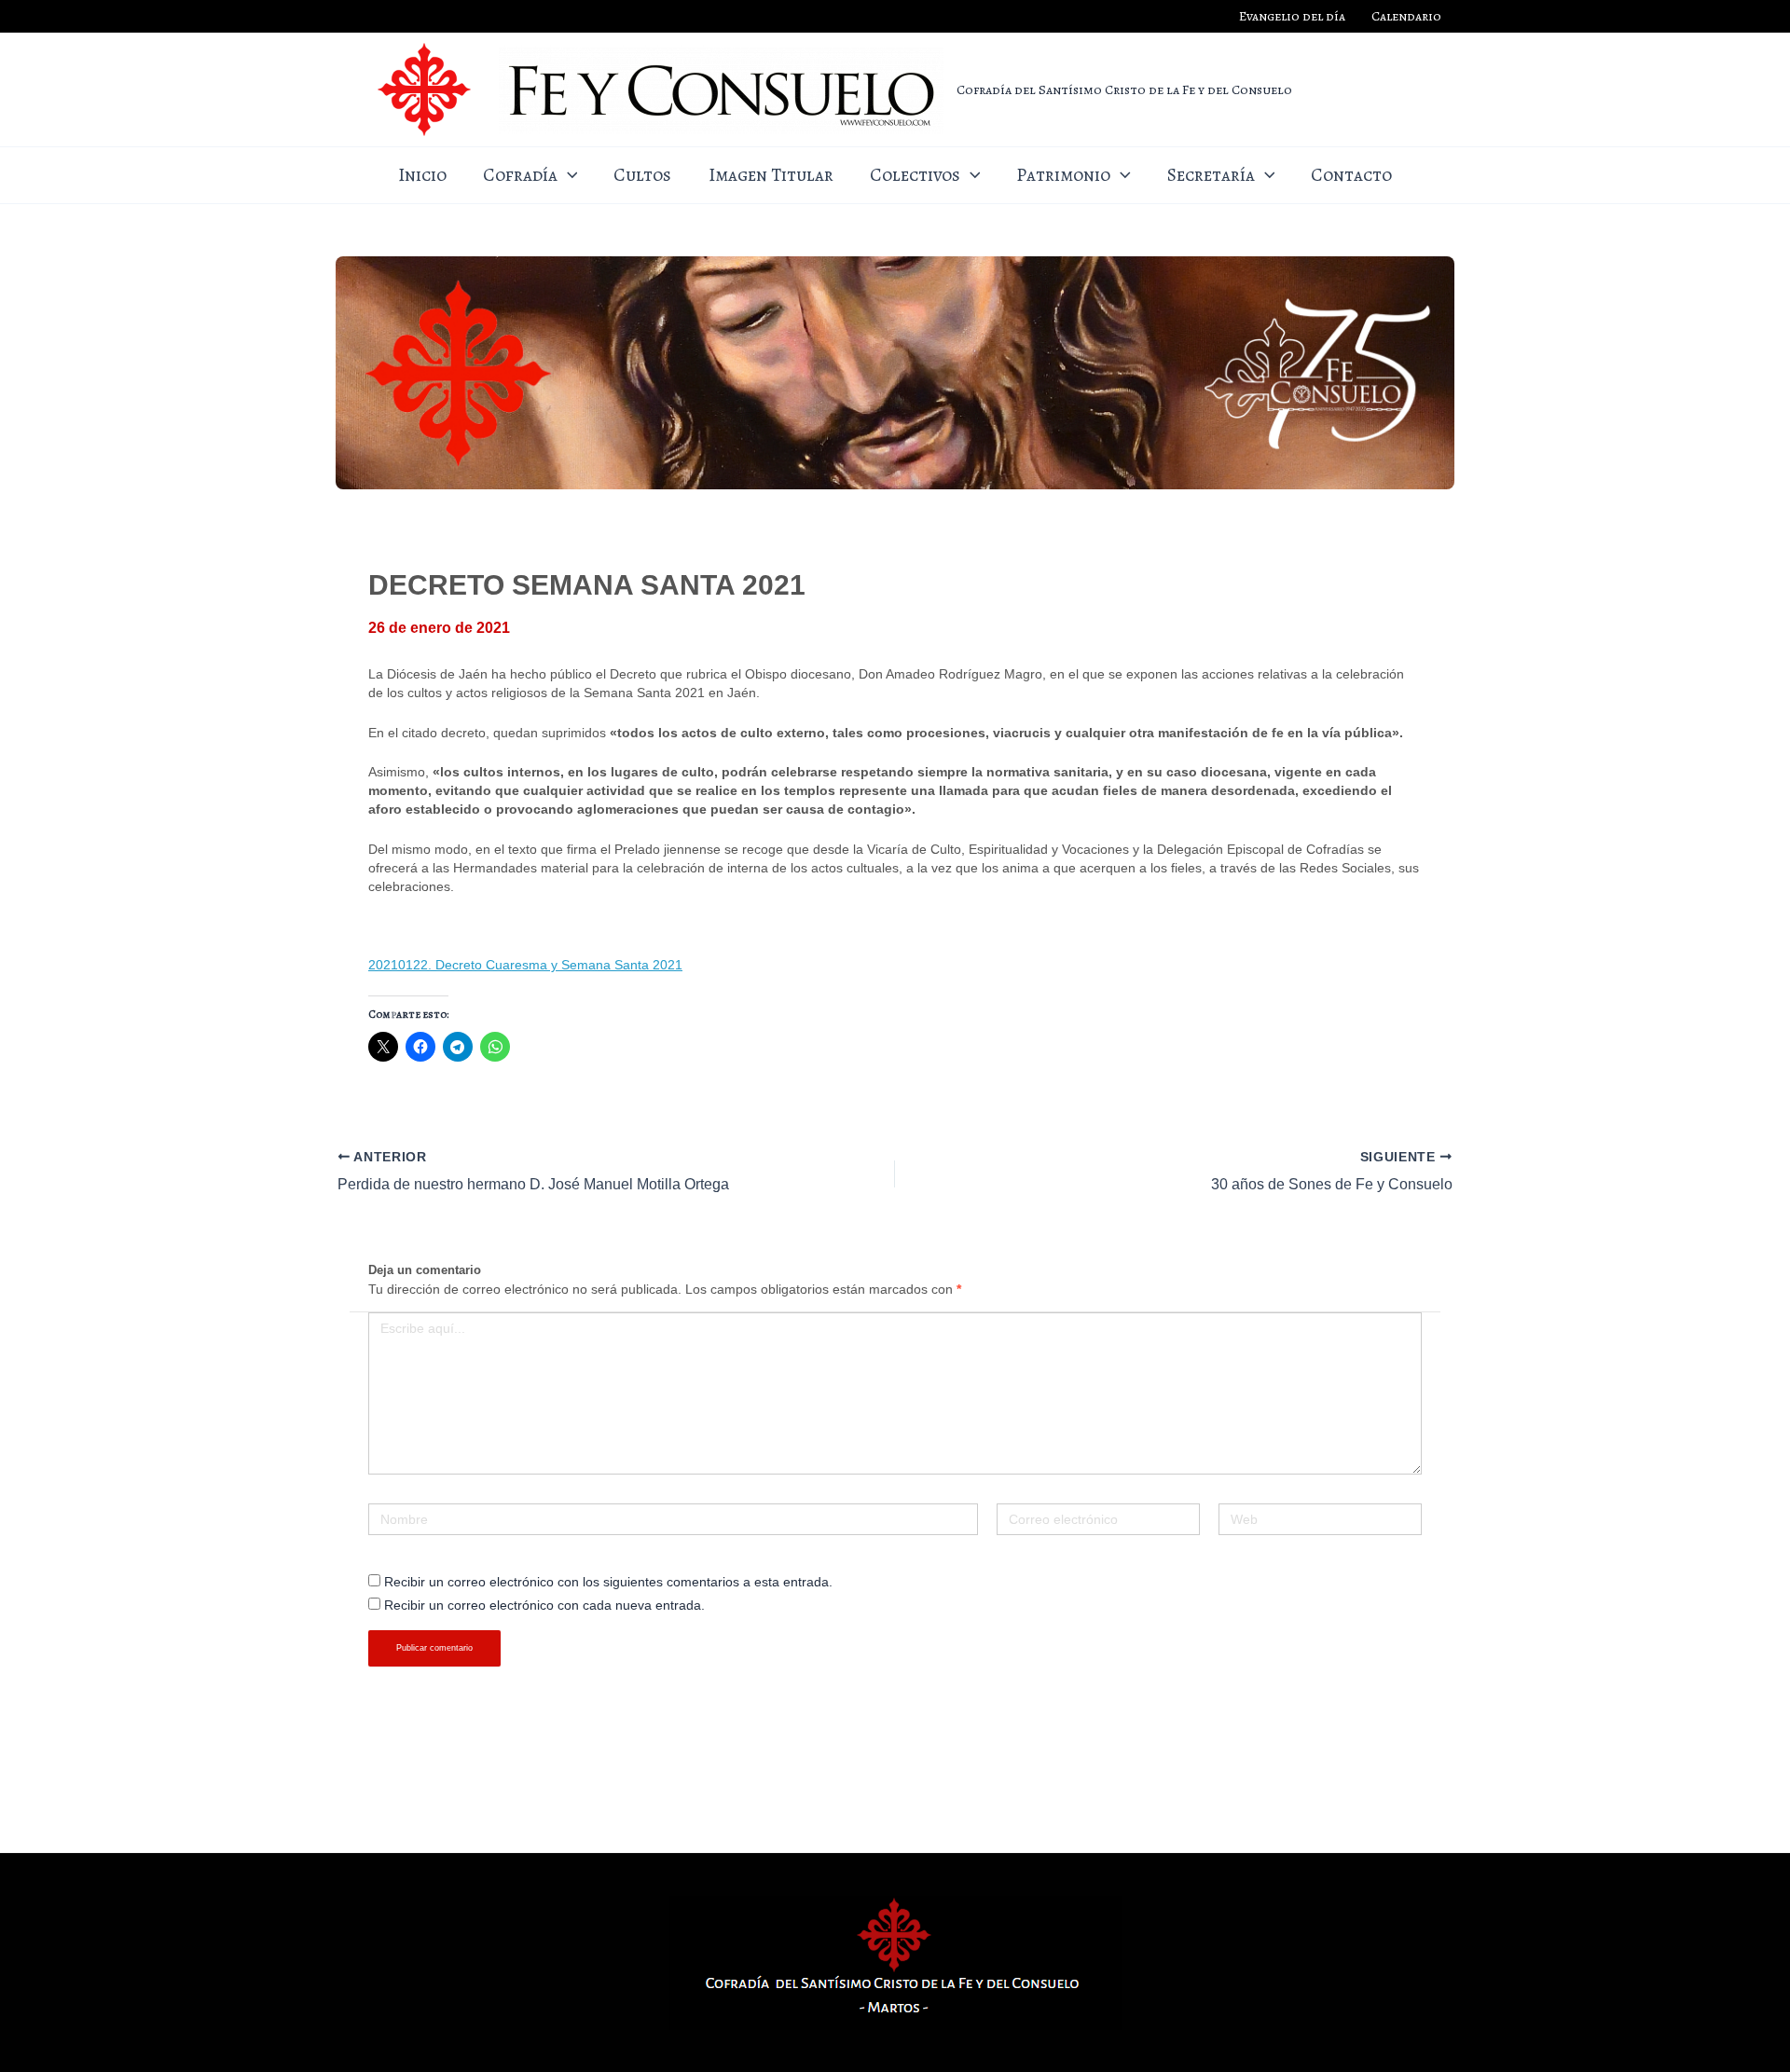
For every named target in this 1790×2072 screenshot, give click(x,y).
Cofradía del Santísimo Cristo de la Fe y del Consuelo (1124, 89)
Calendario (1406, 16)
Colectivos (915, 175)
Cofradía (520, 175)
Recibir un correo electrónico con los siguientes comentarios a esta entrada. (608, 1582)
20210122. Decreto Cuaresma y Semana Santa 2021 (525, 965)
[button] (568, 175)
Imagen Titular (771, 175)
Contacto (1351, 175)
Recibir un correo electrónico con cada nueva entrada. (544, 1605)
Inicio (422, 175)
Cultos (642, 175)
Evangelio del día (1292, 16)
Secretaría (1211, 175)
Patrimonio (1063, 175)
